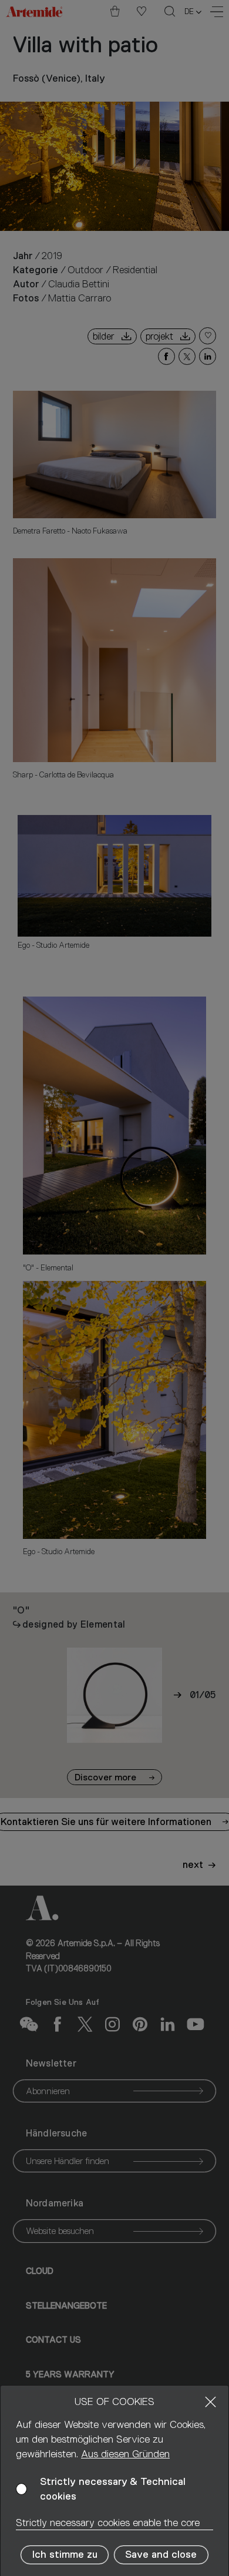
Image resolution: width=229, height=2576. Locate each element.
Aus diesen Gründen (125, 2454)
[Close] (211, 2402)
